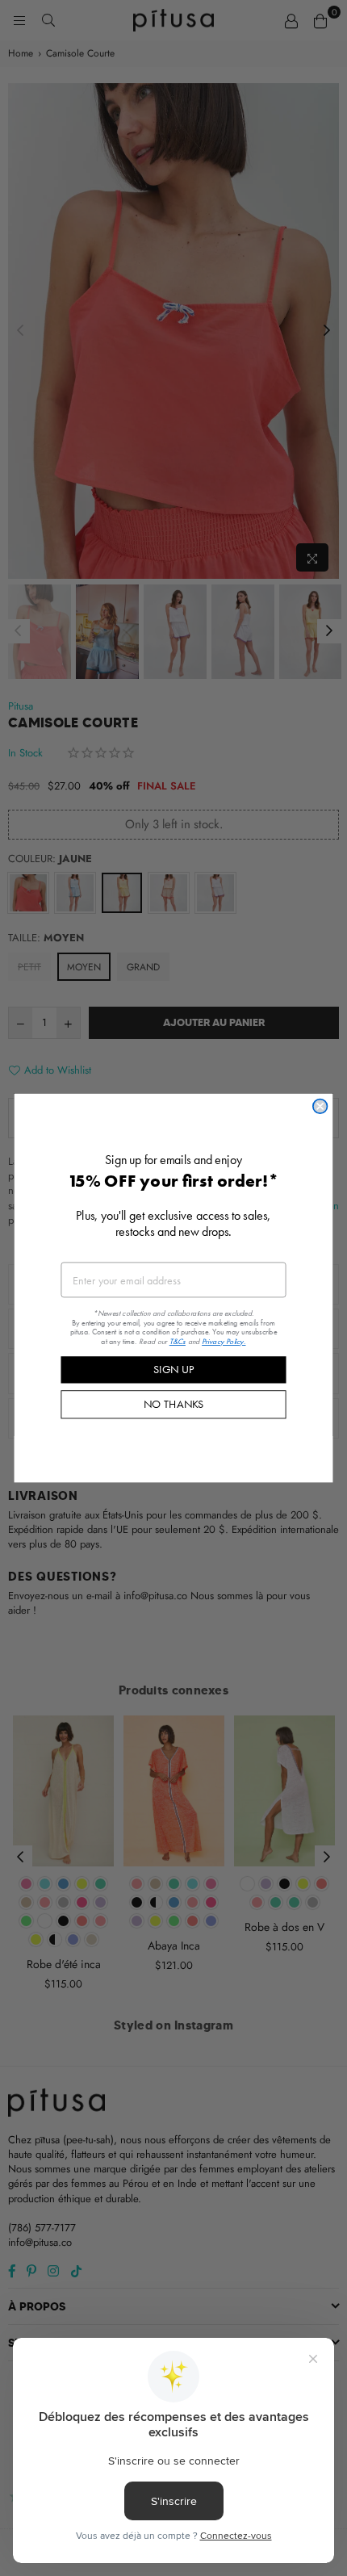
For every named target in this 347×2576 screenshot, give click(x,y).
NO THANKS (174, 1404)
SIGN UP (173, 1369)
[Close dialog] (320, 1107)
